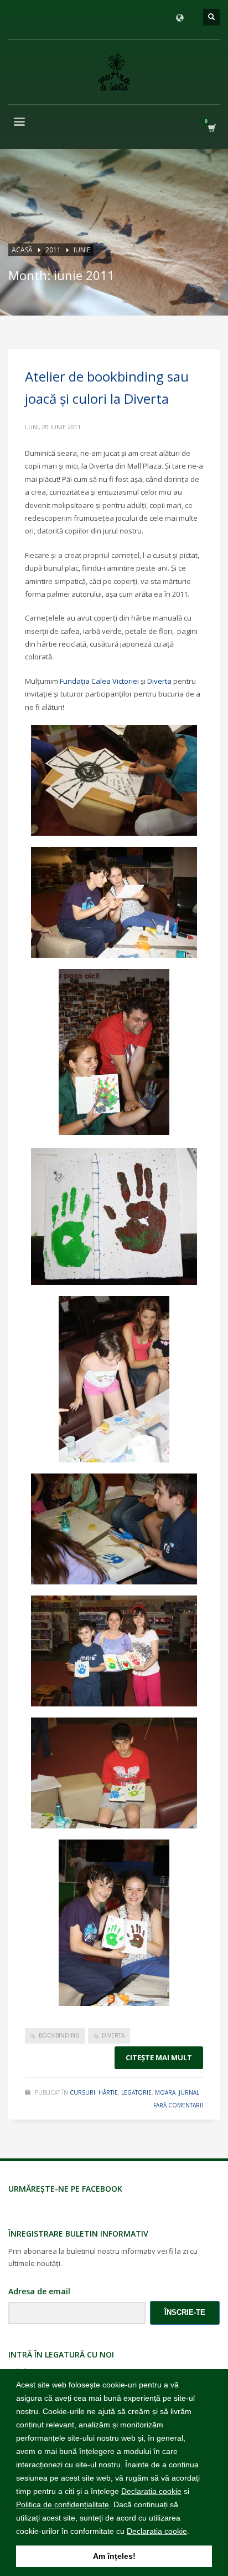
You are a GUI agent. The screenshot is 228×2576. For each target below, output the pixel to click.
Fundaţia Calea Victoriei (99, 681)
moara (165, 2092)
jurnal (189, 2092)
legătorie (136, 2092)
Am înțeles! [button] (114, 2556)
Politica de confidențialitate (63, 2504)
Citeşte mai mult (159, 2057)
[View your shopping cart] (211, 128)
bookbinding (59, 2035)
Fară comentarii (178, 2105)
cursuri (82, 2092)
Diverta (159, 681)
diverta (113, 2035)
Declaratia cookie (151, 2491)
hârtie (108, 2092)
